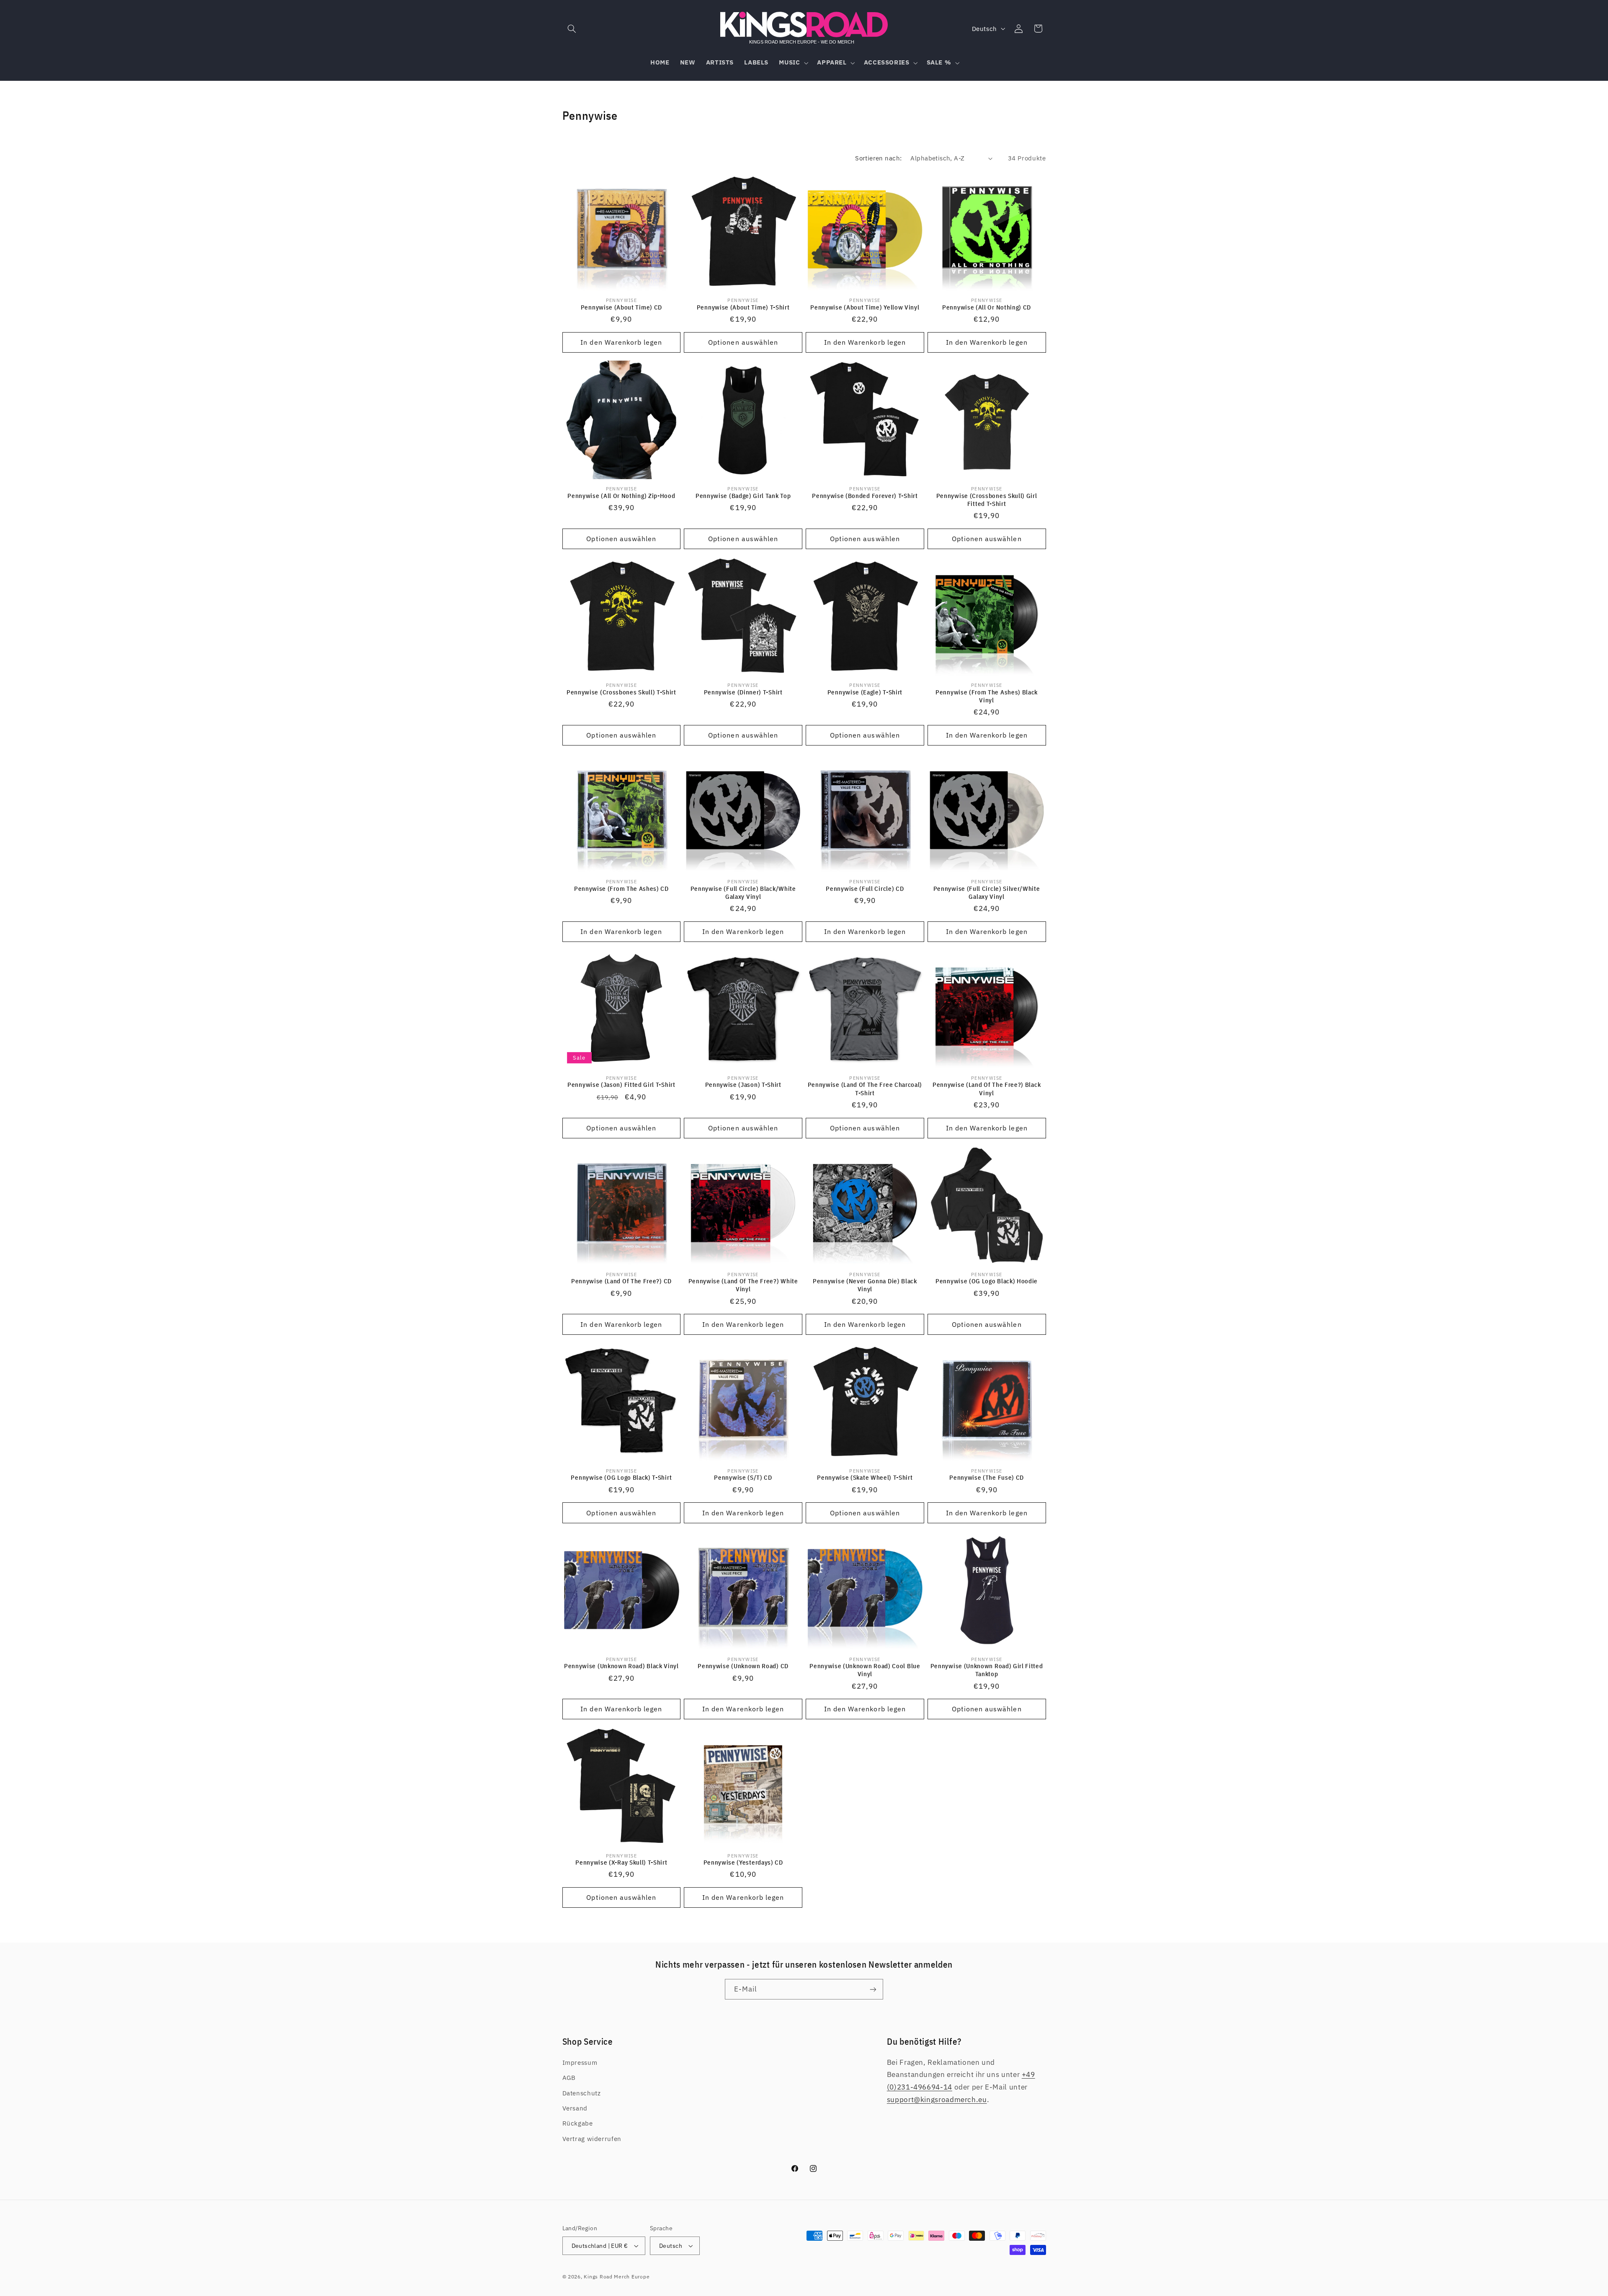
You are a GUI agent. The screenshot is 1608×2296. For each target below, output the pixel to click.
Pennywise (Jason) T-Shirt (743, 1085)
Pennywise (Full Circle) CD (865, 889)
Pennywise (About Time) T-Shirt (743, 307)
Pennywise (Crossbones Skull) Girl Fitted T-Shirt (987, 500)
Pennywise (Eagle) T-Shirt (865, 692)
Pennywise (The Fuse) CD (987, 1477)
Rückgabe (578, 2123)
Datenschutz (582, 2093)
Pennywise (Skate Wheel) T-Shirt (865, 1477)
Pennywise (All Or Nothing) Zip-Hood (621, 496)
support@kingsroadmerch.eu (937, 2100)
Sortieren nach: (878, 158)
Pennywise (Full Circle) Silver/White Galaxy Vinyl (987, 893)
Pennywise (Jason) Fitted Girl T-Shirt (621, 1085)
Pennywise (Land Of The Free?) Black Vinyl (987, 1089)
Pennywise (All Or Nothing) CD (987, 307)
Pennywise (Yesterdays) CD (743, 1862)
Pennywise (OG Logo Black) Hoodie (987, 1281)
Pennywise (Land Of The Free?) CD (621, 1281)
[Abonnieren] (873, 1989)
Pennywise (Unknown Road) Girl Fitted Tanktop (987, 1670)
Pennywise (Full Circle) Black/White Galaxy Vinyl (743, 893)
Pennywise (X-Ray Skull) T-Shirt (621, 1862)
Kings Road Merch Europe (617, 2277)
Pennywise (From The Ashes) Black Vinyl (987, 696)
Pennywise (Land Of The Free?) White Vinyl (743, 1285)
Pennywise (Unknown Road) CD (743, 1666)
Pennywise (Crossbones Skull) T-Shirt (621, 692)
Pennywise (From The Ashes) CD (621, 889)
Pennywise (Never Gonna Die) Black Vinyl (865, 1285)
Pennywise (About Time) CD (621, 307)
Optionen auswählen (743, 342)
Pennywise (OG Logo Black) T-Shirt (621, 1477)
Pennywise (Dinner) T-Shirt (743, 692)
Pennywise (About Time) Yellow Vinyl (865, 307)
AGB (569, 2078)
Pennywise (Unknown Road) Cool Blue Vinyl (865, 1670)
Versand (575, 2108)
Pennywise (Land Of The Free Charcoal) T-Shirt (865, 1089)
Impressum (580, 2063)
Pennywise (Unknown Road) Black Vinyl (621, 1666)
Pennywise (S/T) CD (743, 1477)
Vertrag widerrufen (592, 2139)
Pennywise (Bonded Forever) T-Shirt (865, 496)
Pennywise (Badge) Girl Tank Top (743, 496)
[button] (572, 28)
